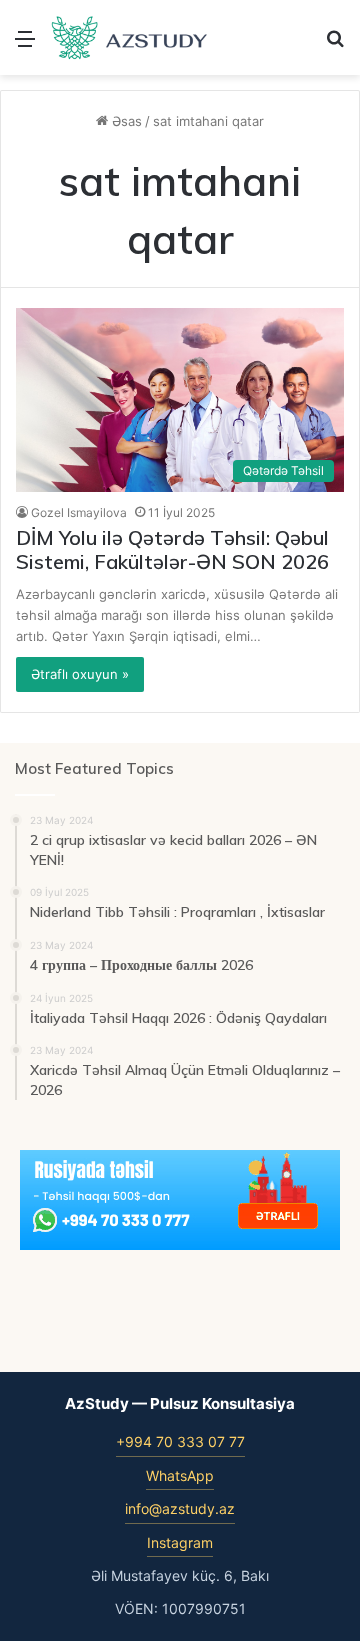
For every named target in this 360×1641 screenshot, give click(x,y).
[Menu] (25, 45)
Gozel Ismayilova (79, 512)
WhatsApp (180, 1475)
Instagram (180, 1542)
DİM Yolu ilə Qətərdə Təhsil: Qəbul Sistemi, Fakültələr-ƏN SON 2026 (172, 549)
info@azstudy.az (180, 1508)
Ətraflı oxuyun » (80, 674)
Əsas (125, 121)
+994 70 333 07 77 (180, 1441)
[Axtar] (335, 45)
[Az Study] (130, 37)
